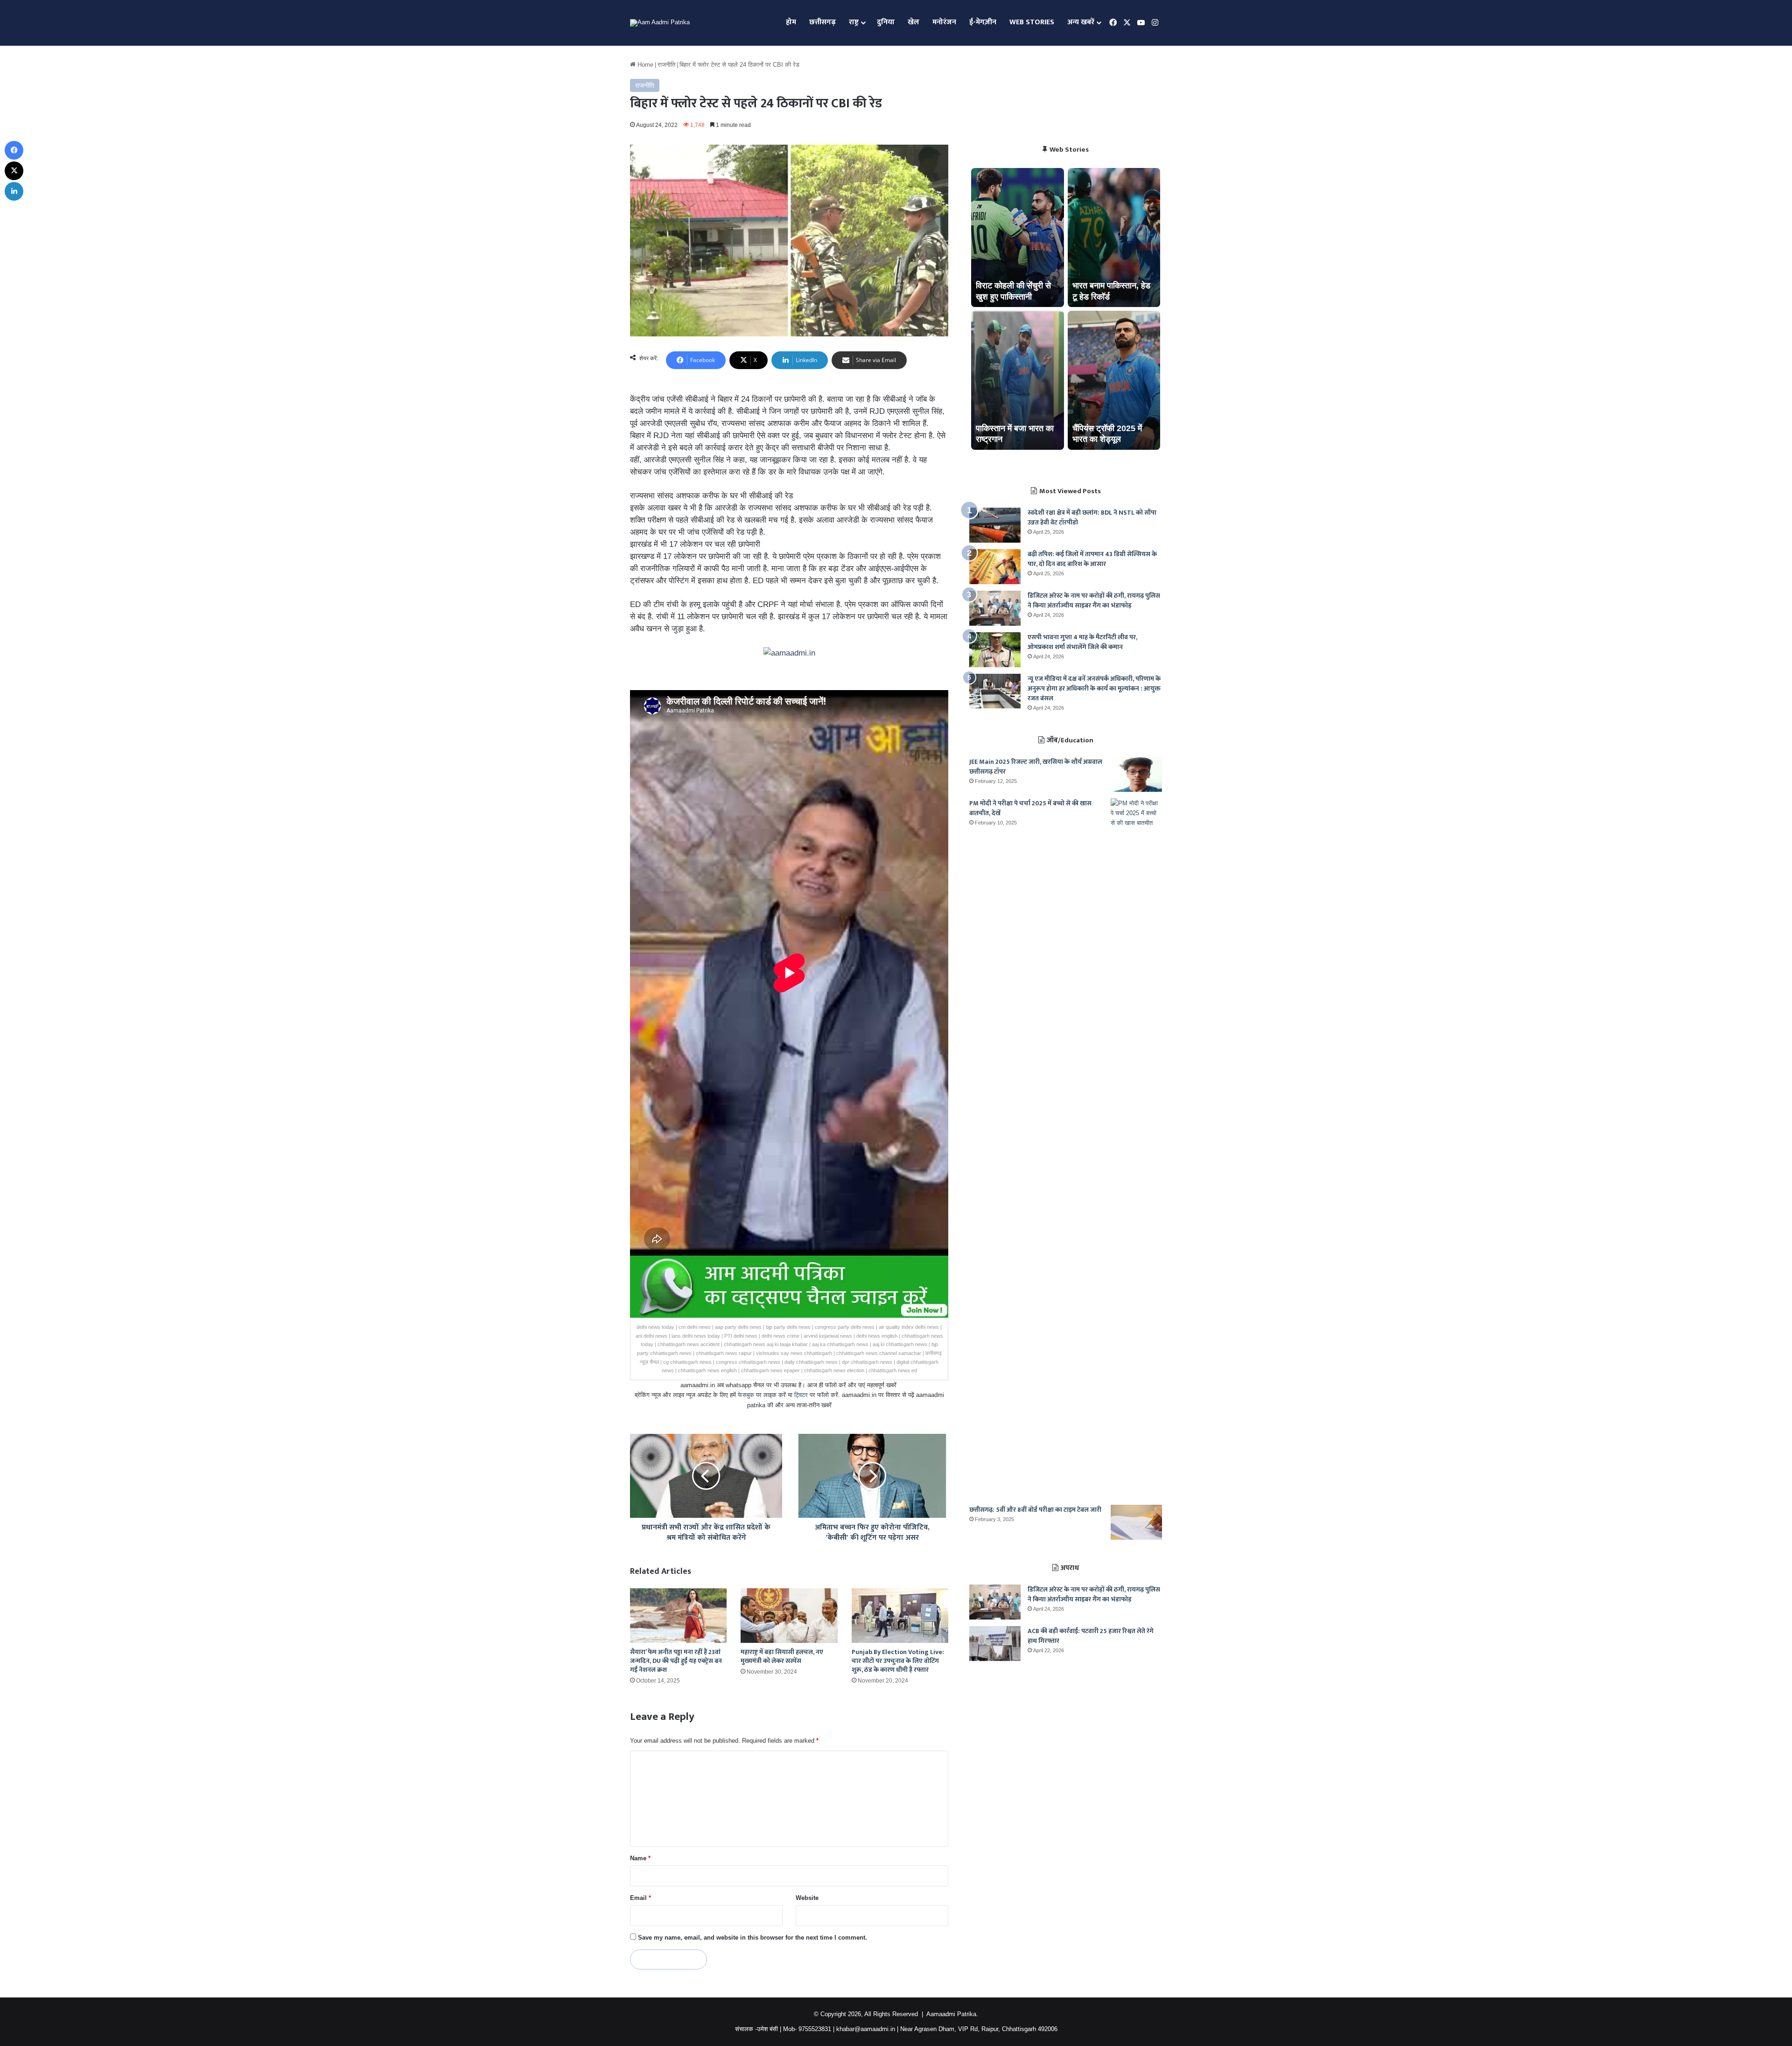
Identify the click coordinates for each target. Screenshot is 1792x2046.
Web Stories (1032, 22)
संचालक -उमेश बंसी (756, 2029)
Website (807, 1898)
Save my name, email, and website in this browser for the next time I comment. (752, 1938)
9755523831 (815, 2029)
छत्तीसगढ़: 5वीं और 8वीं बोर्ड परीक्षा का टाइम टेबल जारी (1035, 1510)
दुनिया (886, 22)
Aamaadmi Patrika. (952, 2014)
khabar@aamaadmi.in (866, 2029)
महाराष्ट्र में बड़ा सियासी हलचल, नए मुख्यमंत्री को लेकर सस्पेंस (782, 1656)
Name (640, 1858)
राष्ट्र (854, 22)
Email (640, 1898)
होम (791, 22)
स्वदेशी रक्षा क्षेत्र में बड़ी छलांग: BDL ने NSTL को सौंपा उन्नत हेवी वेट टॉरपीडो (1092, 517)
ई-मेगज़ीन (983, 22)
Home (644, 65)
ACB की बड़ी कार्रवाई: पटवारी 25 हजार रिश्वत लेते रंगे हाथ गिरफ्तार (1091, 1636)
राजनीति (666, 65)
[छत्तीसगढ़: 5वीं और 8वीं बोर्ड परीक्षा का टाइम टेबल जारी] (1136, 1522)
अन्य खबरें (1081, 22)
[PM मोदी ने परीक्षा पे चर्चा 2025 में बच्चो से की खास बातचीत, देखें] (1136, 1148)
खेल (913, 22)
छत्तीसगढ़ (822, 22)
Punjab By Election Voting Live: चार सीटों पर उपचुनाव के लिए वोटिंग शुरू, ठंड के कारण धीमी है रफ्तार (898, 1661)
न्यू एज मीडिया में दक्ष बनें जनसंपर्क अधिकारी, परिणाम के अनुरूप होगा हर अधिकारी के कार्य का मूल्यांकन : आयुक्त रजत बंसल (1094, 688)
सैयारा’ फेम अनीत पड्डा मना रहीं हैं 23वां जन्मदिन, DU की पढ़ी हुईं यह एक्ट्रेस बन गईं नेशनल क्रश (676, 1661)
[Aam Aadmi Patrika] (660, 23)
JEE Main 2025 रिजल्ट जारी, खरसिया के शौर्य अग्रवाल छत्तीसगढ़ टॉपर (1036, 767)
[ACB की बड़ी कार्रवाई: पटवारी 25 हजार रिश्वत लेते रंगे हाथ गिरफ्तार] (995, 1644)
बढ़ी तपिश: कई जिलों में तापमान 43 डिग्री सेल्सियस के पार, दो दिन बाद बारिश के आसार (1092, 559)
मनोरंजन (944, 22)
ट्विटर (801, 1395)
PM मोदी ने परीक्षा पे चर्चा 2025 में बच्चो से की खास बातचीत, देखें (1030, 808)
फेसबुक (746, 1395)
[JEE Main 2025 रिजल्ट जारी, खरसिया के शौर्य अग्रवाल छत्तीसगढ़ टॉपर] (1136, 774)
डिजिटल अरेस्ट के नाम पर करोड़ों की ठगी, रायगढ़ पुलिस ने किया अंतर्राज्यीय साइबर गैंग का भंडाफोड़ (1094, 601)
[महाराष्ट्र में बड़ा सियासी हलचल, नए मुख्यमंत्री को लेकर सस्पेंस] (789, 1616)
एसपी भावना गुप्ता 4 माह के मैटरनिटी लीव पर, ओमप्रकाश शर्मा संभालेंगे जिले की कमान (1082, 642)
